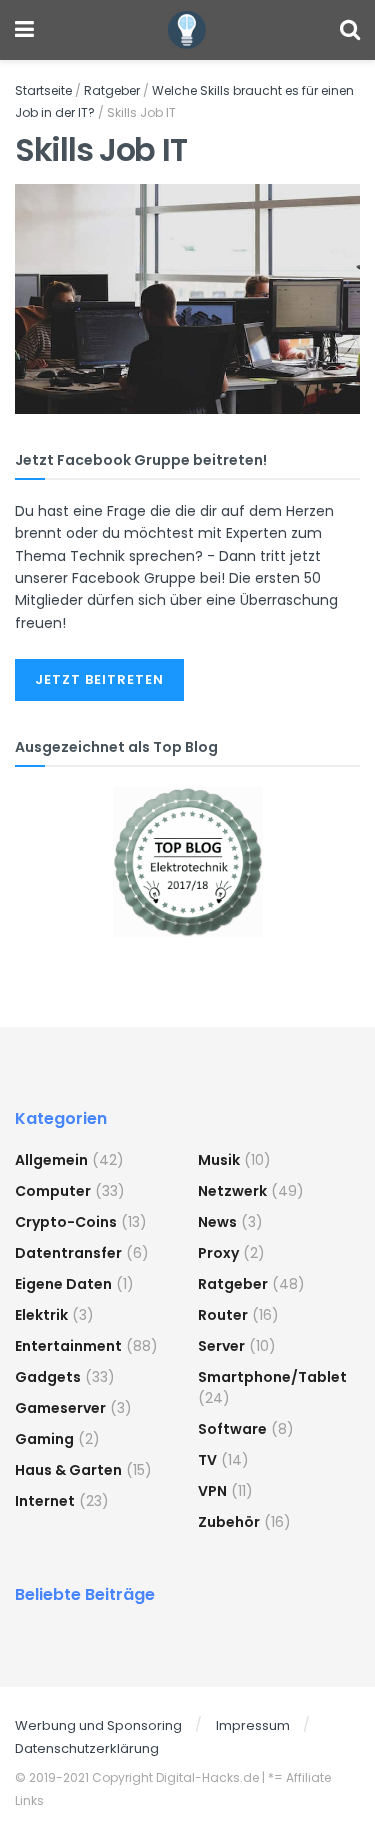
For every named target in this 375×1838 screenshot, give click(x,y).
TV (207, 1460)
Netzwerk (232, 1191)
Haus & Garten (68, 1470)
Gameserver (60, 1408)
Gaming (44, 1439)
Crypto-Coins (66, 1222)
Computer (53, 1191)
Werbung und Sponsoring (98, 1725)
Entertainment (68, 1346)
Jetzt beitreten (99, 679)
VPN (212, 1491)
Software (232, 1429)
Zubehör (229, 1522)
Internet (45, 1501)
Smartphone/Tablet (272, 1377)
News (217, 1222)
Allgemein (51, 1160)
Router (223, 1315)
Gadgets (48, 1377)
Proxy (218, 1253)
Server (221, 1346)
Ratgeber (112, 90)
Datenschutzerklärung (87, 1748)
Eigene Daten (63, 1284)
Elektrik (41, 1315)
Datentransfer (68, 1253)
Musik (219, 1160)
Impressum (253, 1725)
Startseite (43, 90)
